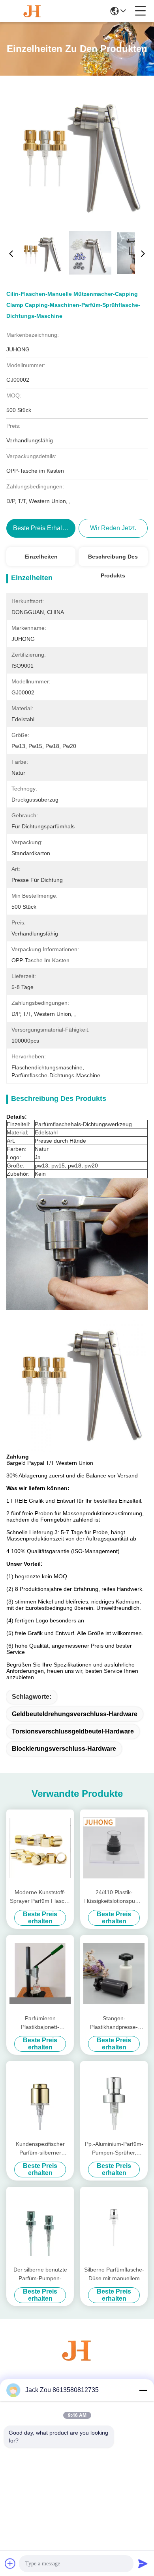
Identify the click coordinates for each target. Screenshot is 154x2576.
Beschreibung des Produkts (113, 560)
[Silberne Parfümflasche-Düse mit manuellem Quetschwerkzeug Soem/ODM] (114, 2225)
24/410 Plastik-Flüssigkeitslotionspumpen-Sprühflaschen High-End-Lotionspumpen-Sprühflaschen (114, 1897)
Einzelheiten (41, 557)
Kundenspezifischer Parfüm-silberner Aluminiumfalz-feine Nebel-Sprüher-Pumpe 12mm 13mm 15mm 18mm (40, 2149)
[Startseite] (77, 2360)
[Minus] (143, 2390)
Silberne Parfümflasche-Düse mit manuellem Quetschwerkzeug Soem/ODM (114, 2274)
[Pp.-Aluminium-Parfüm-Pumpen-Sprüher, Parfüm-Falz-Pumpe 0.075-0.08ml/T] (114, 2100)
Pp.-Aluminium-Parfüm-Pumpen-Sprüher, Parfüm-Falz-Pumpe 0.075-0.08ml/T (114, 2149)
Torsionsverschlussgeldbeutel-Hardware (73, 1731)
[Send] (143, 2563)
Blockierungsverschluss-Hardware (64, 1749)
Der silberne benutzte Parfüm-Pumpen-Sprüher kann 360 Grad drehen (40, 2274)
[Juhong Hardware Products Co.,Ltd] (32, 11)
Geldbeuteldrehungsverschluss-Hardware (75, 1714)
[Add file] (10, 2563)
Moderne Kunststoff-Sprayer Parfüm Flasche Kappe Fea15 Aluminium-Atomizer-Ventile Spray (40, 1897)
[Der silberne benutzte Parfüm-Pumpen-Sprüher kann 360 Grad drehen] (40, 2225)
